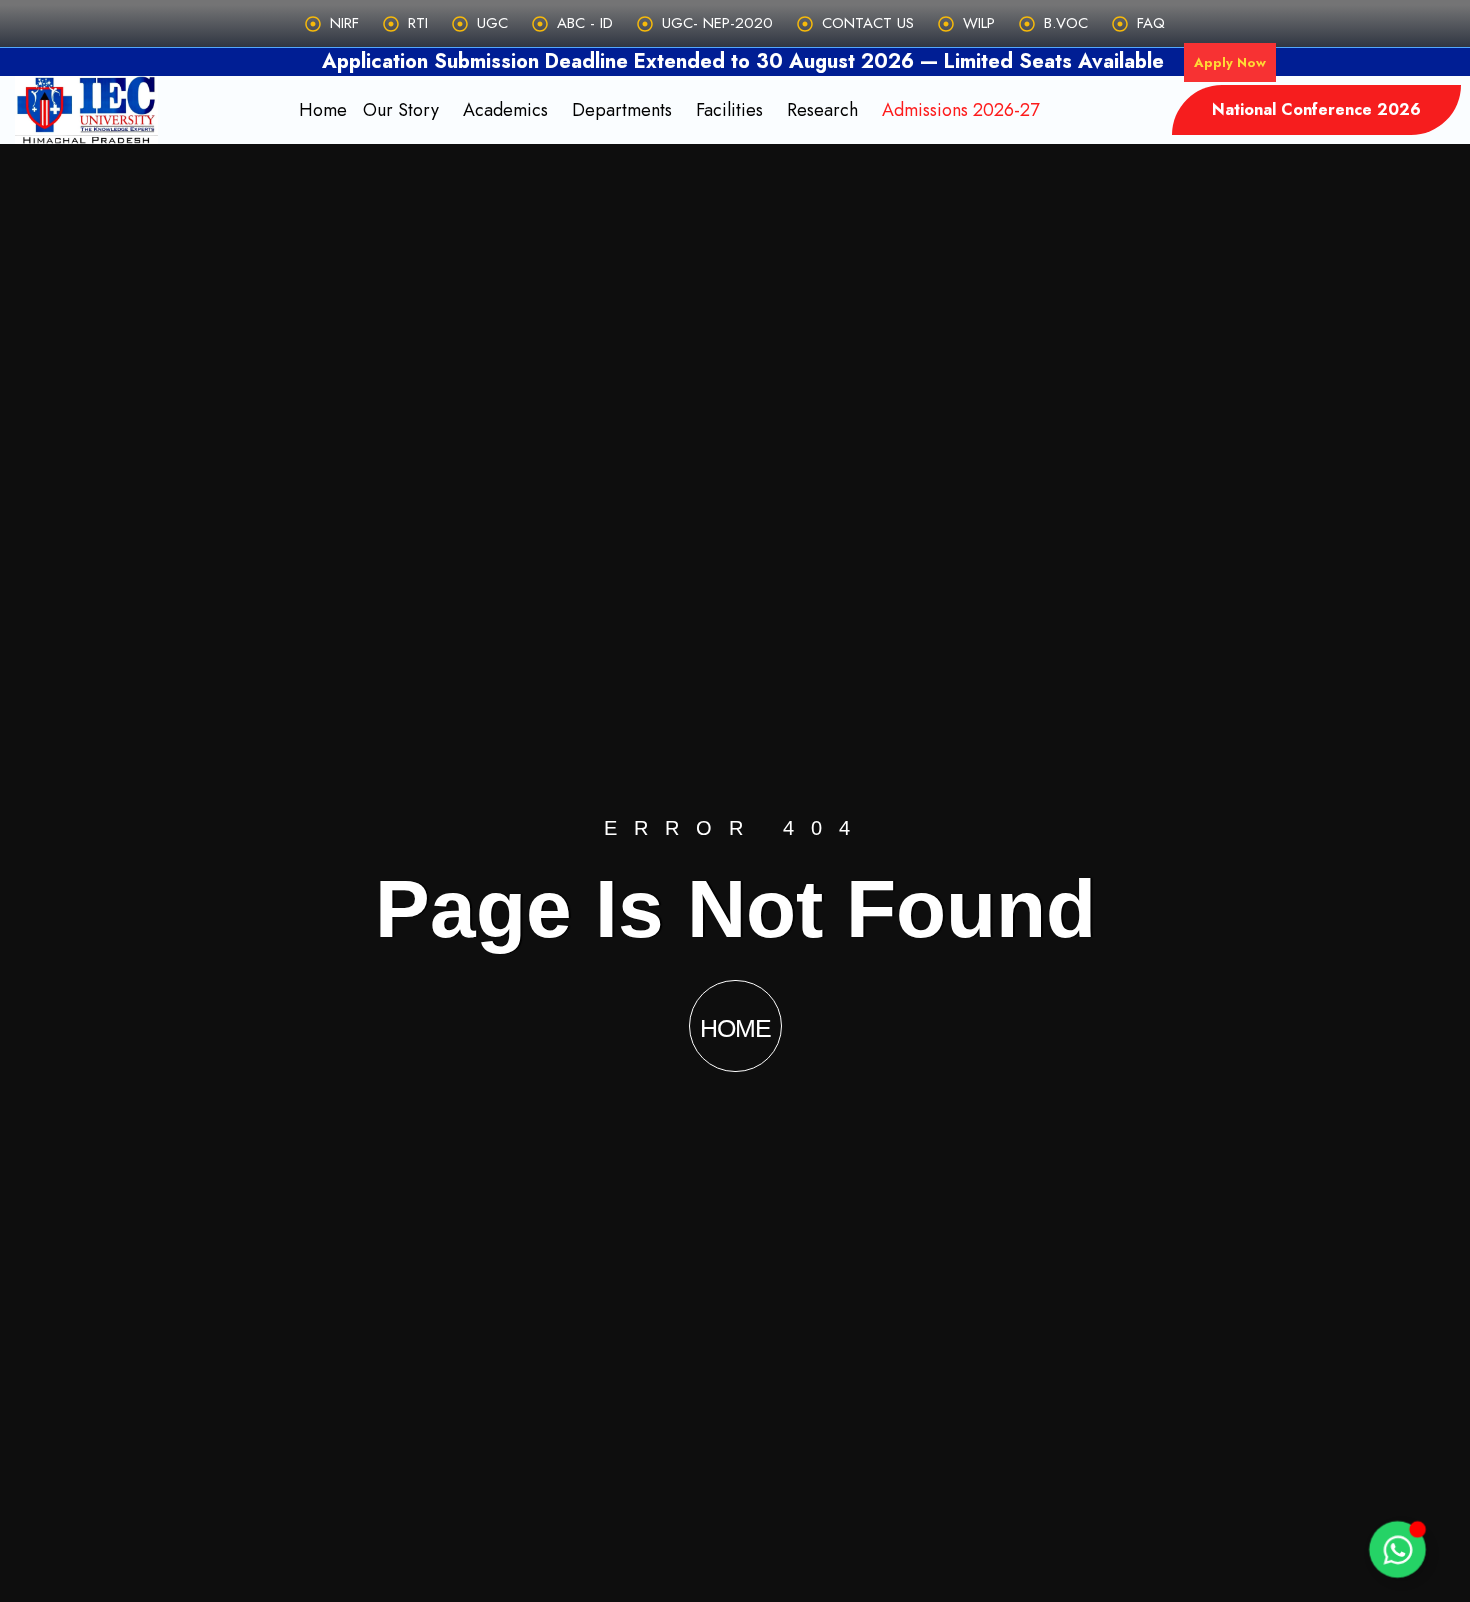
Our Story (401, 110)
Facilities (729, 110)
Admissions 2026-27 (960, 110)
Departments (622, 110)
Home (323, 110)
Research (822, 110)
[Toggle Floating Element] (1397, 1549)
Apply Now (1230, 62)
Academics (505, 110)
